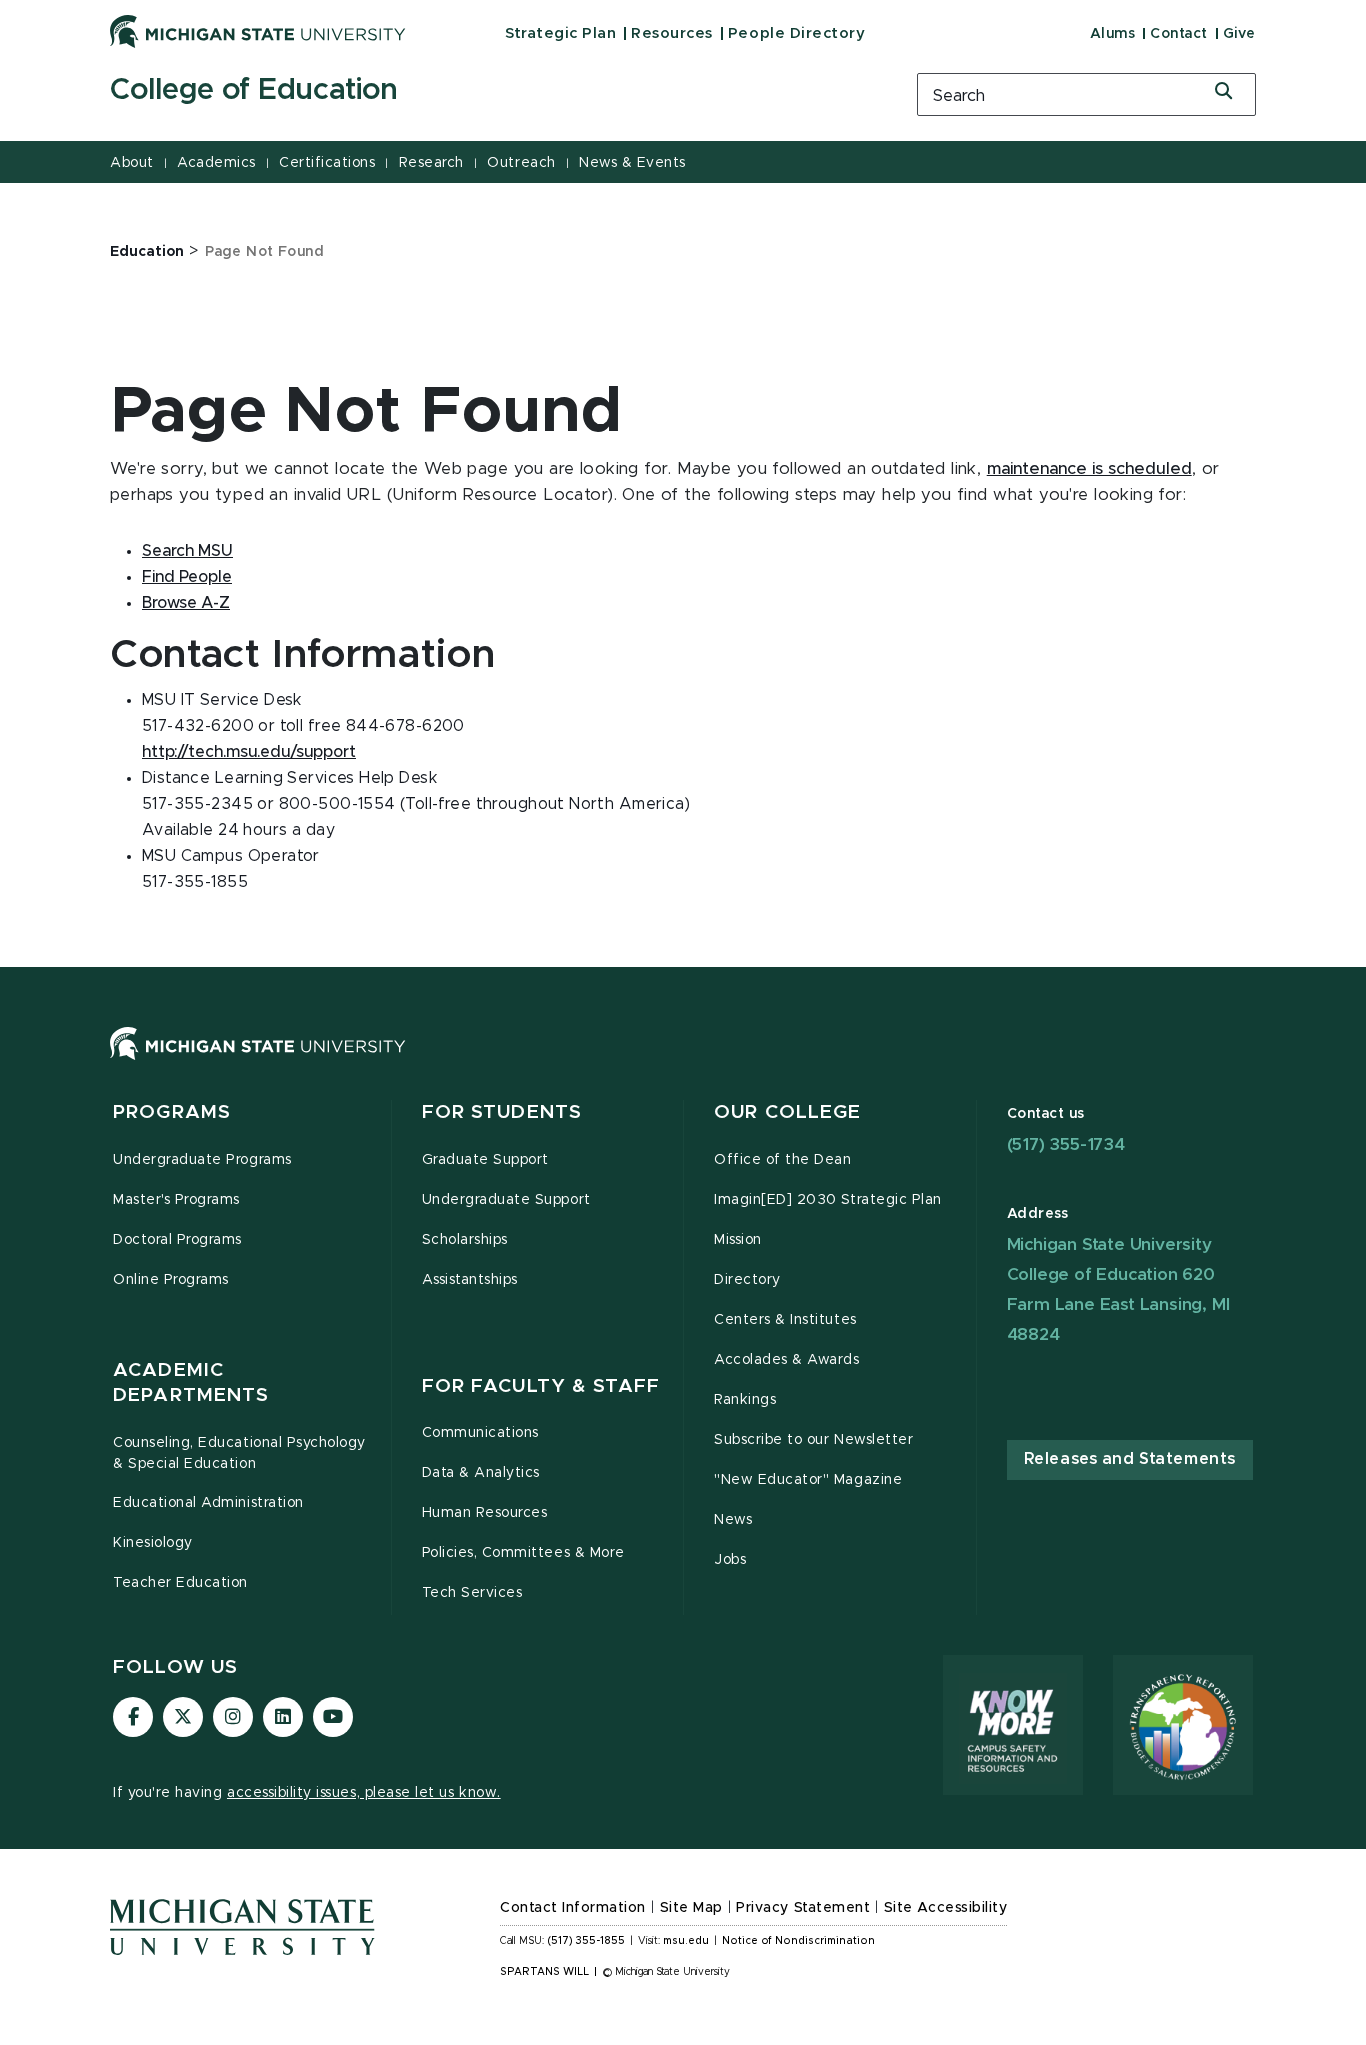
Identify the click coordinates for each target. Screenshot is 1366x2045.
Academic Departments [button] (191, 1383)
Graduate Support (485, 1160)
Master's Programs (176, 1200)
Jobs (730, 1560)
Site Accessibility (946, 1908)
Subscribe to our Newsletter (813, 1440)
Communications (480, 1433)
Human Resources (485, 1513)
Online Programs (171, 1280)
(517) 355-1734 (1066, 1144)
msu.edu (686, 1941)
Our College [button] (787, 1112)
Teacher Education (180, 1583)
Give (1239, 34)
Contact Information (573, 1908)
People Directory (796, 33)
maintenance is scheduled (1089, 469)
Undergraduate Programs (202, 1160)
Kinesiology (153, 1543)
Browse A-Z (186, 603)
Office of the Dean (783, 1160)
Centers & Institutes (785, 1320)
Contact (1179, 34)
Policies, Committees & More (523, 1553)
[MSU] (683, 1063)
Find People (187, 577)
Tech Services (472, 1593)
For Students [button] (502, 1112)
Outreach (521, 163)
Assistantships (470, 1280)
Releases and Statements (1130, 1459)
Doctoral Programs (177, 1240)
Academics (216, 163)
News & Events (632, 163)
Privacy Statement (803, 1908)
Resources (672, 33)
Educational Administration (208, 1503)
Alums (1113, 34)
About (132, 163)
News (733, 1520)
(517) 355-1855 (586, 1941)
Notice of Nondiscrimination (798, 1941)
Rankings (745, 1400)
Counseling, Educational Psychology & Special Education (239, 1453)
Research (431, 163)
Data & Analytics (481, 1473)
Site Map (691, 1908)
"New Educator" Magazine (808, 1480)
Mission (738, 1240)
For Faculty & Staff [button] (541, 1386)
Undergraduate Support (506, 1200)
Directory (747, 1280)
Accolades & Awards (787, 1360)
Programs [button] (172, 1112)
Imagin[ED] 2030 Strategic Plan (828, 1200)
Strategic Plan (560, 33)
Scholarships (465, 1240)
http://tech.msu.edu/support (249, 752)
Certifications (327, 163)
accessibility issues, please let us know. (364, 1793)
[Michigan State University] (258, 31)
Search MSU (187, 551)
